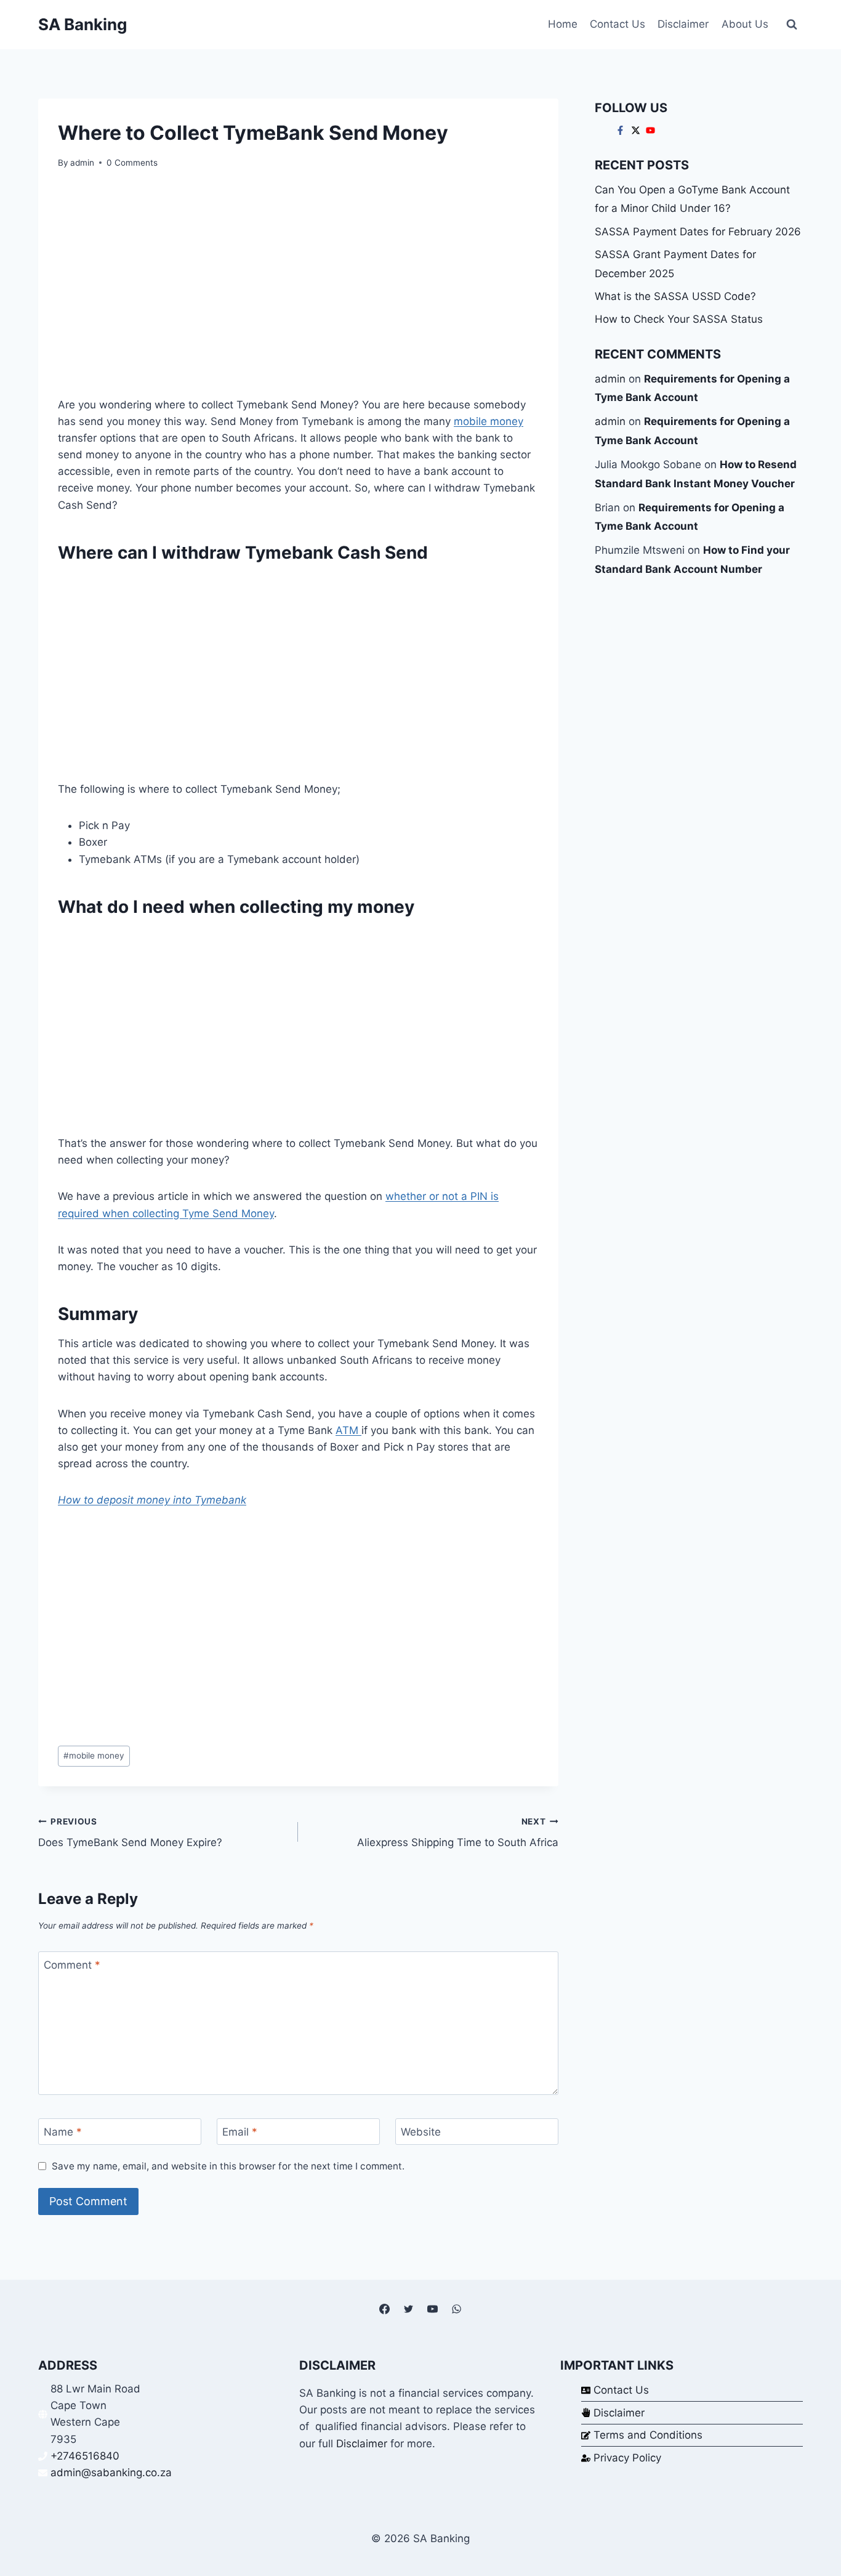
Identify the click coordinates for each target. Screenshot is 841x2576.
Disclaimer (683, 24)
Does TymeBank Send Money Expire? (130, 1833)
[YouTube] (433, 2309)
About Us (745, 24)
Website (421, 2132)
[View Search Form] (792, 25)
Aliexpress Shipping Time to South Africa (457, 1833)
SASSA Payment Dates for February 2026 (698, 232)
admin (82, 163)
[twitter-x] (637, 130)
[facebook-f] (622, 130)
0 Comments (132, 163)
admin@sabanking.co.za (111, 2473)
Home (563, 24)
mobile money (489, 421)
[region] (298, 288)
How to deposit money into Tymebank (152, 1500)
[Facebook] (384, 2309)
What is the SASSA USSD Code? (675, 296)
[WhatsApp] (457, 2309)
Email (240, 2132)
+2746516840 (85, 2456)
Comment (72, 1965)
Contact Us (618, 24)
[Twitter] (408, 2309)
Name (63, 2132)
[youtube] (652, 130)
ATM (348, 1430)
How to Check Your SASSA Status (679, 319)
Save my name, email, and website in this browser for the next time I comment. (228, 2166)
